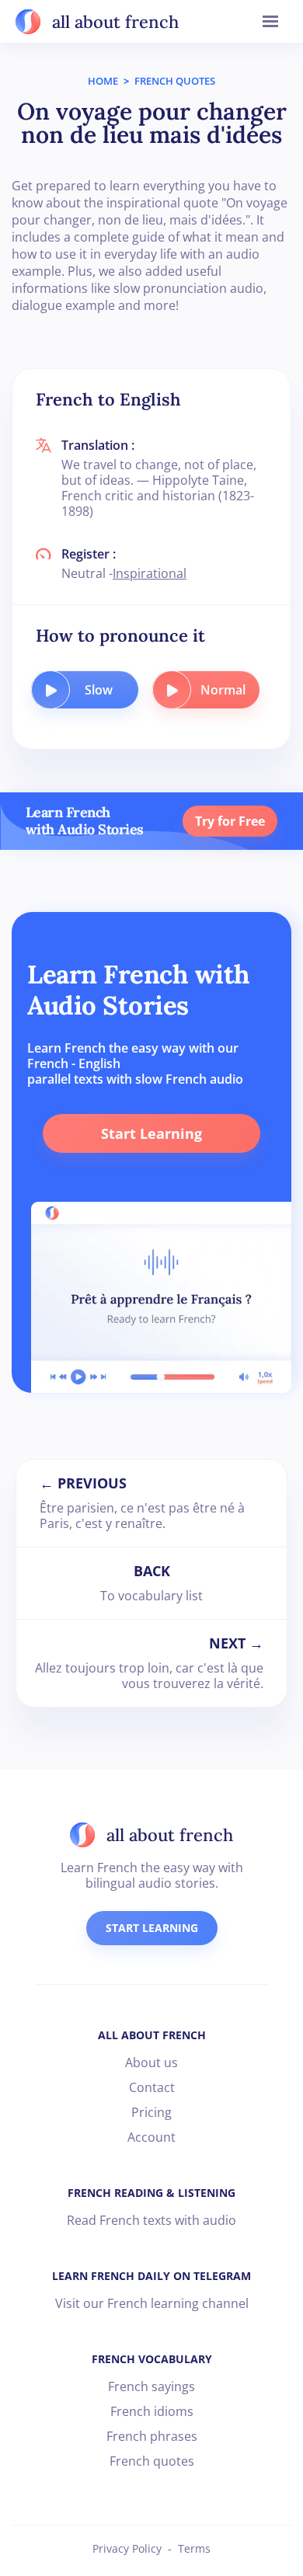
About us (151, 2063)
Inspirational (150, 573)
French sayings (151, 2386)
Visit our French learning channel (152, 2303)
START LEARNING (152, 1928)
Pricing (151, 2112)
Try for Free (230, 821)
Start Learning (151, 1133)
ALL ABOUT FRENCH (152, 2035)
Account (151, 2137)
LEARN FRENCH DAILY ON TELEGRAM (151, 2276)
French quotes (152, 2461)
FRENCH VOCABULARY (152, 2359)
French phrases (152, 2436)
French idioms (152, 2411)
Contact (152, 2087)
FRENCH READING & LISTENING (151, 2193)
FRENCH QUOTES (175, 81)
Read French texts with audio (151, 2220)
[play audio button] (50, 690)
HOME (103, 81)
